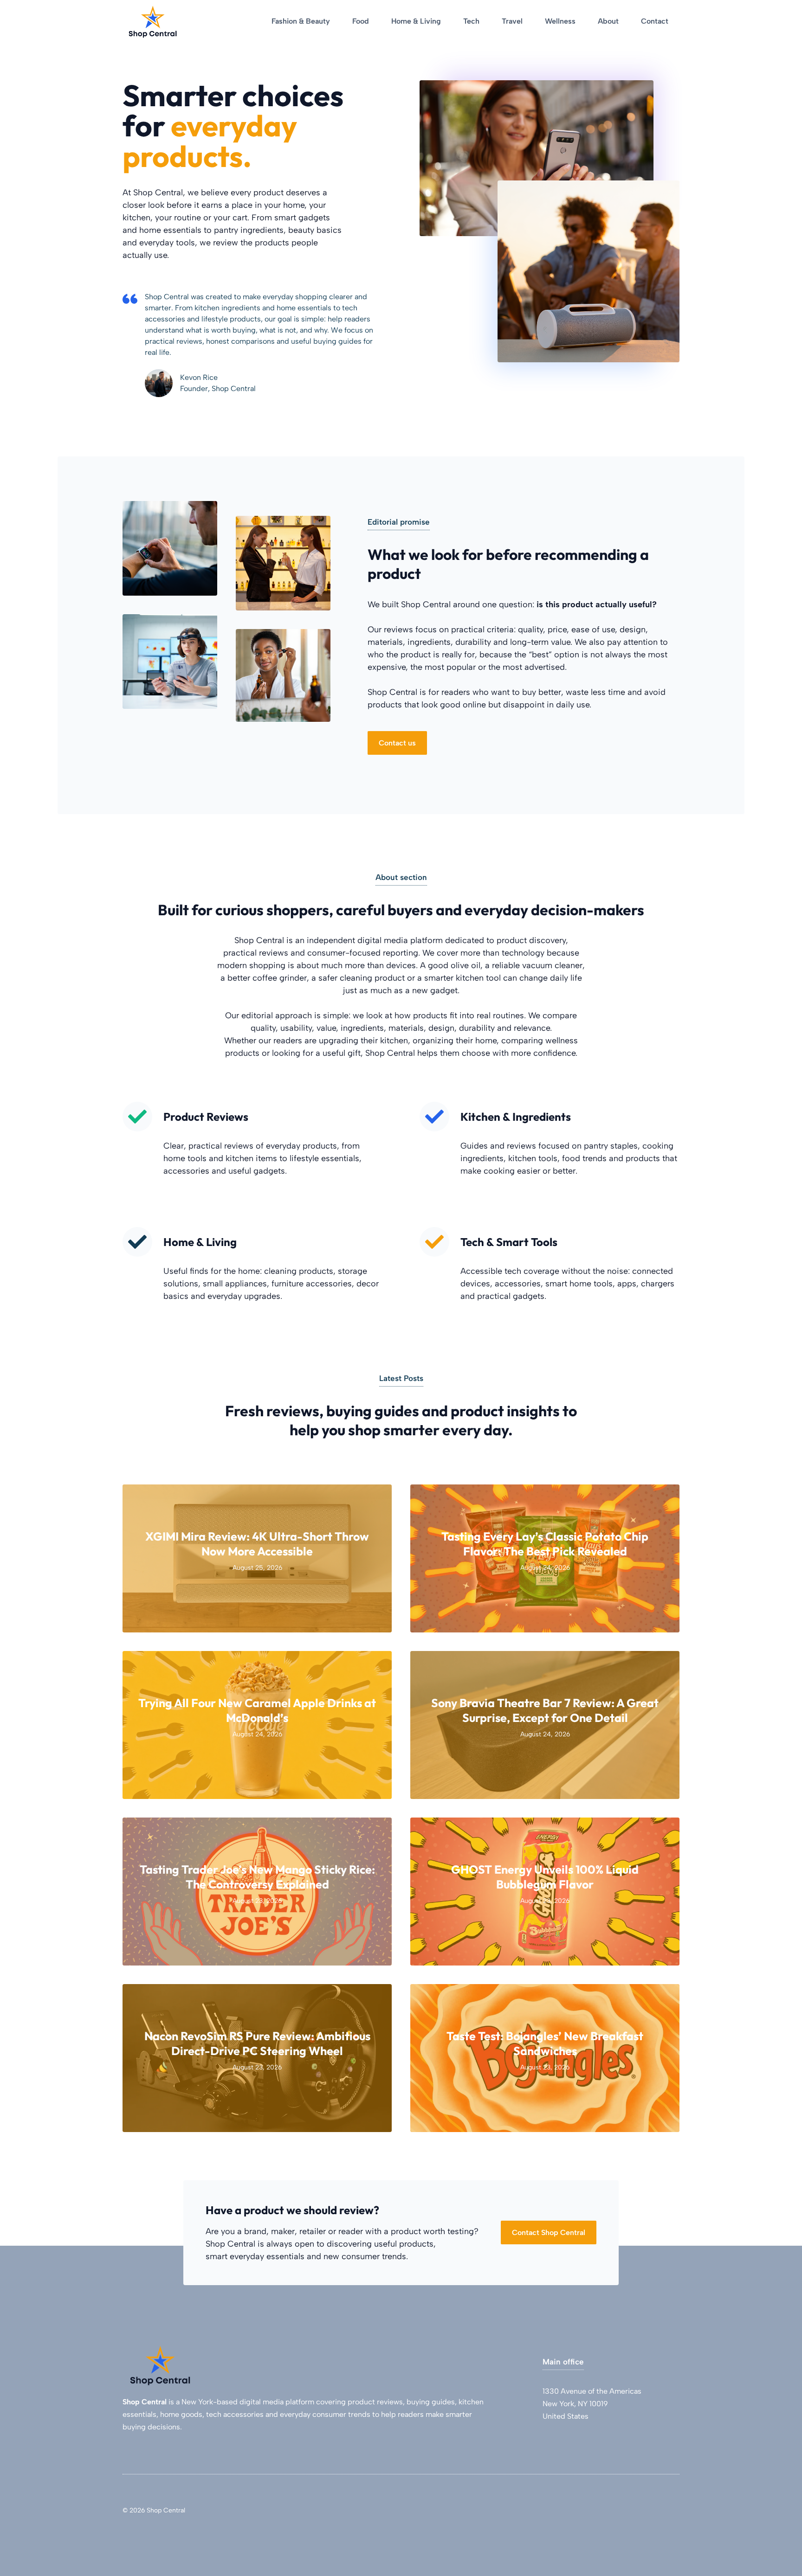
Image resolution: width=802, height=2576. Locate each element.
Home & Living (416, 21)
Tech (471, 21)
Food (361, 21)
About (608, 21)
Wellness (560, 21)
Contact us (397, 743)
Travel (512, 21)
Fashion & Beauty (301, 21)
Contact (655, 21)
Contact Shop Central (549, 2232)
